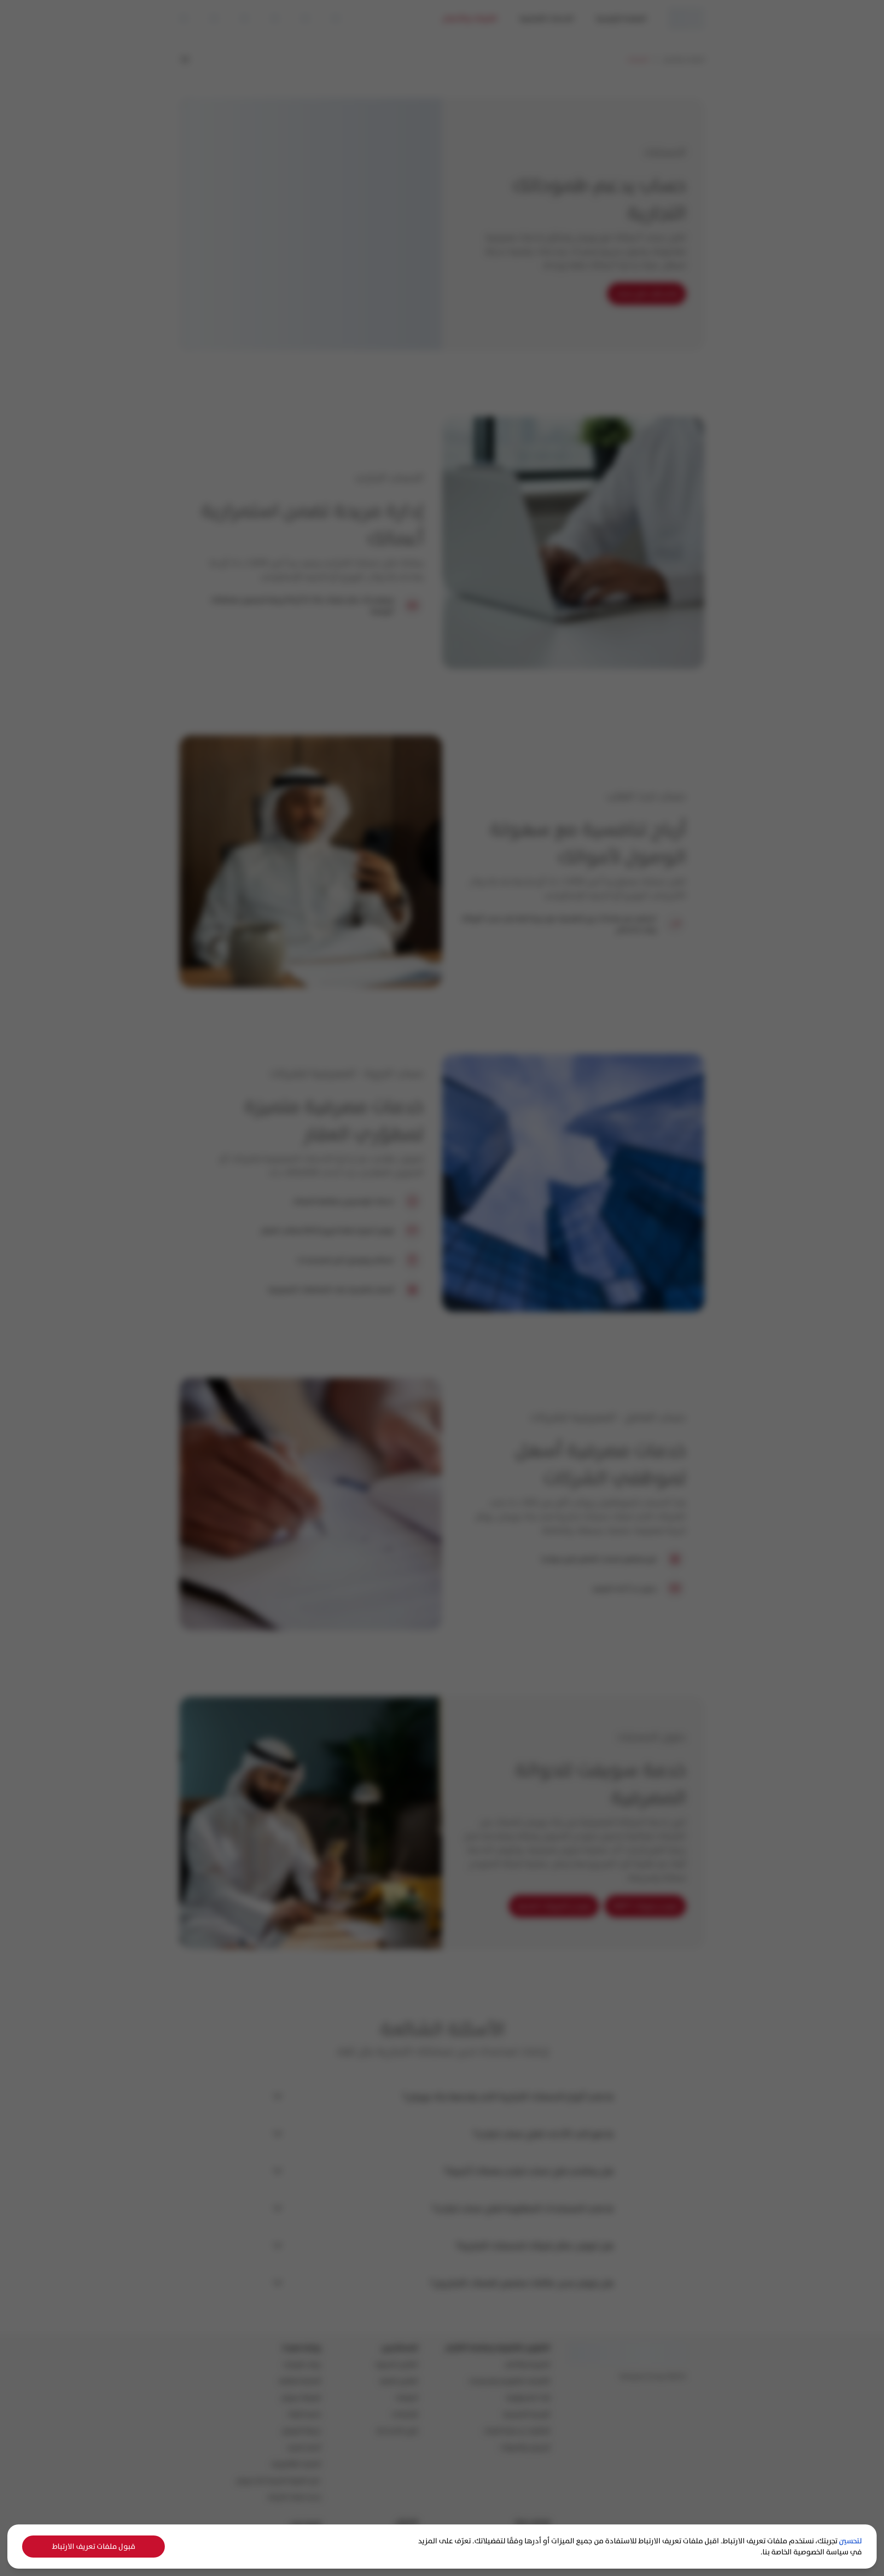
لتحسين (850, 2541)
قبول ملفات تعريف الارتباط (94, 2546)
